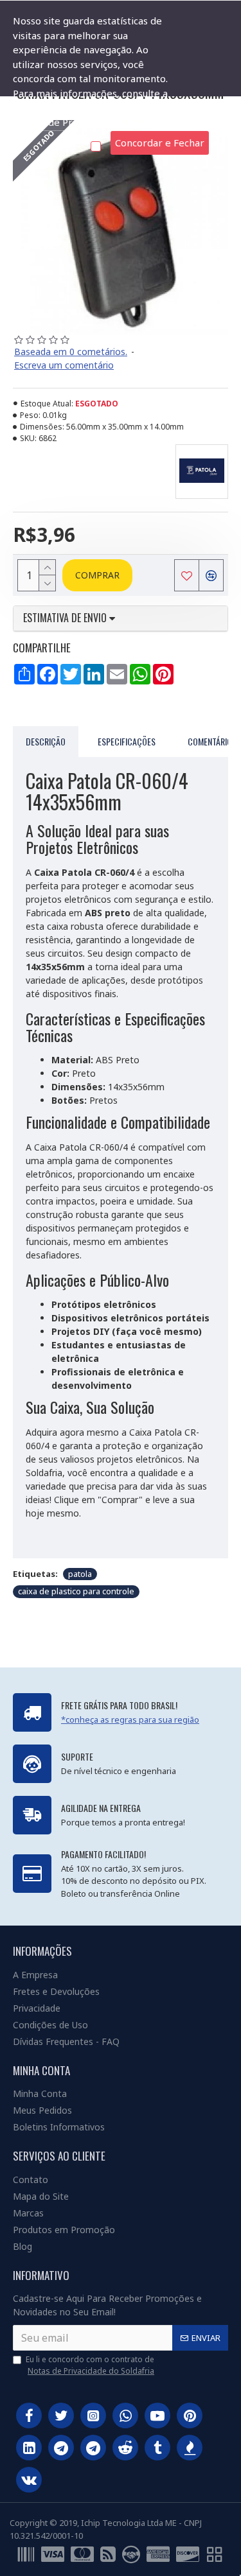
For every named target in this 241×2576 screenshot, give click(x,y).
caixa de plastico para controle (76, 1591)
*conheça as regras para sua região (130, 1719)
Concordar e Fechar (160, 143)
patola (80, 1574)
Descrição (46, 741)
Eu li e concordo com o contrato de (90, 2365)
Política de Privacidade (64, 122)
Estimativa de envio (66, 618)
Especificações (127, 741)
